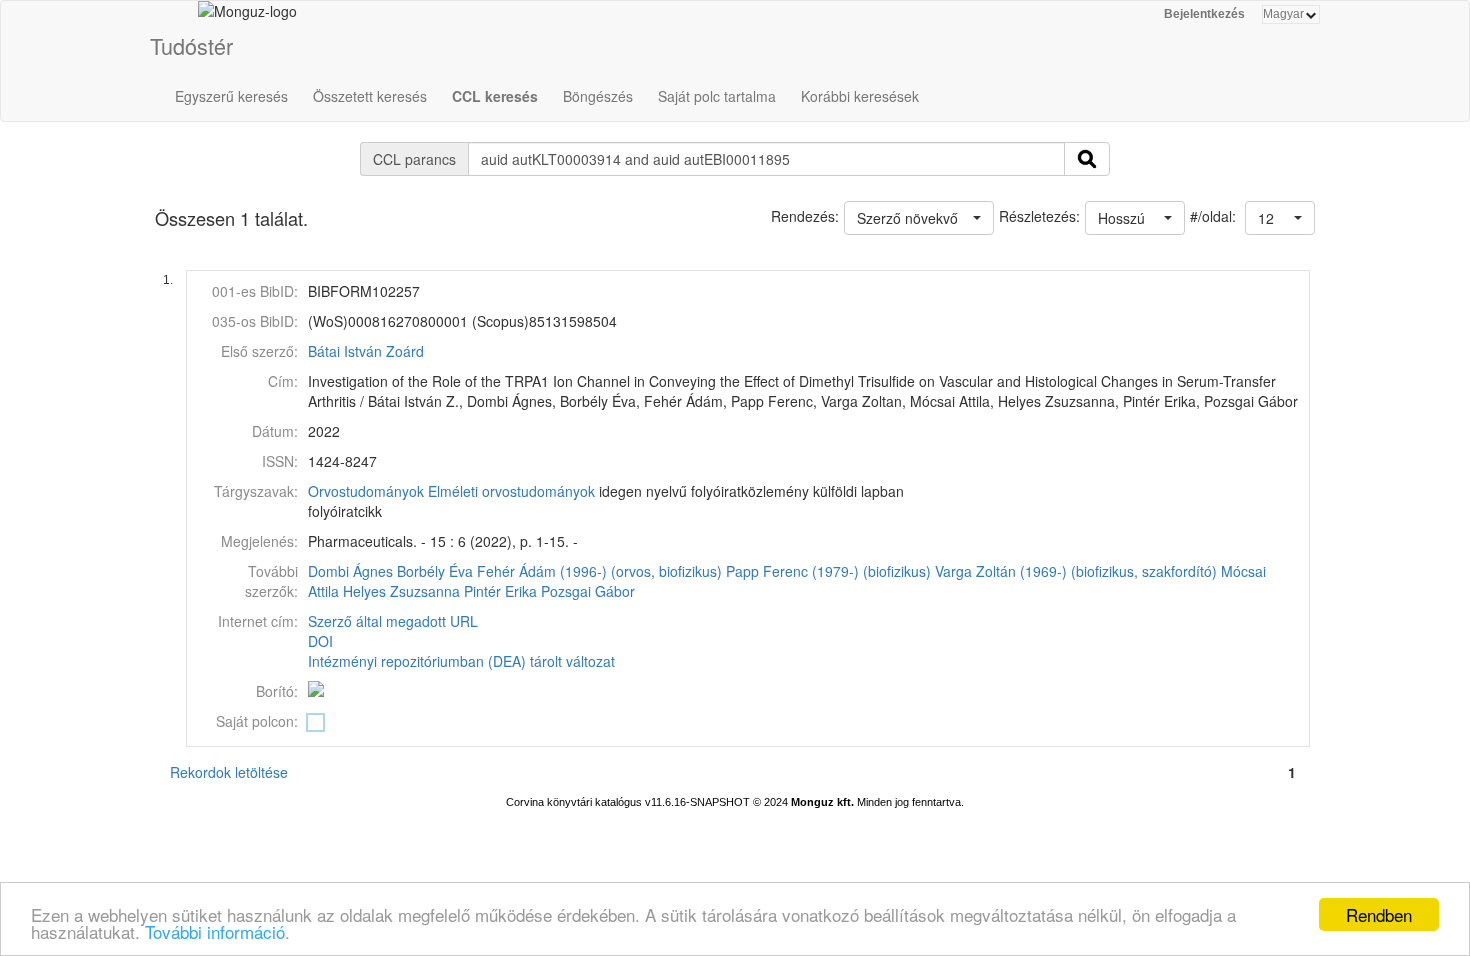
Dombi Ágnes (350, 571)
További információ (215, 931)
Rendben (1379, 914)
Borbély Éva (435, 571)
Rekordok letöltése (229, 772)
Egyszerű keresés (231, 96)
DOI (320, 641)
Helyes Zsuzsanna (401, 591)
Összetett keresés (370, 96)
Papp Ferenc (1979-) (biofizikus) (828, 571)
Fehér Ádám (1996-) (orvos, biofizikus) (599, 571)
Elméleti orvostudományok (511, 491)
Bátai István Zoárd (366, 351)
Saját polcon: (257, 721)
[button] (1280, 218)
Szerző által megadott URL (393, 621)
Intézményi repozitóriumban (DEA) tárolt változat (461, 661)
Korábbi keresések (860, 96)
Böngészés (598, 96)
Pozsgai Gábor (588, 591)
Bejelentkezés (1204, 14)
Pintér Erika (500, 591)
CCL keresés (495, 96)
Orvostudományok (366, 491)
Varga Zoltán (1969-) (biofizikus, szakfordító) (1076, 571)
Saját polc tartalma (717, 96)
